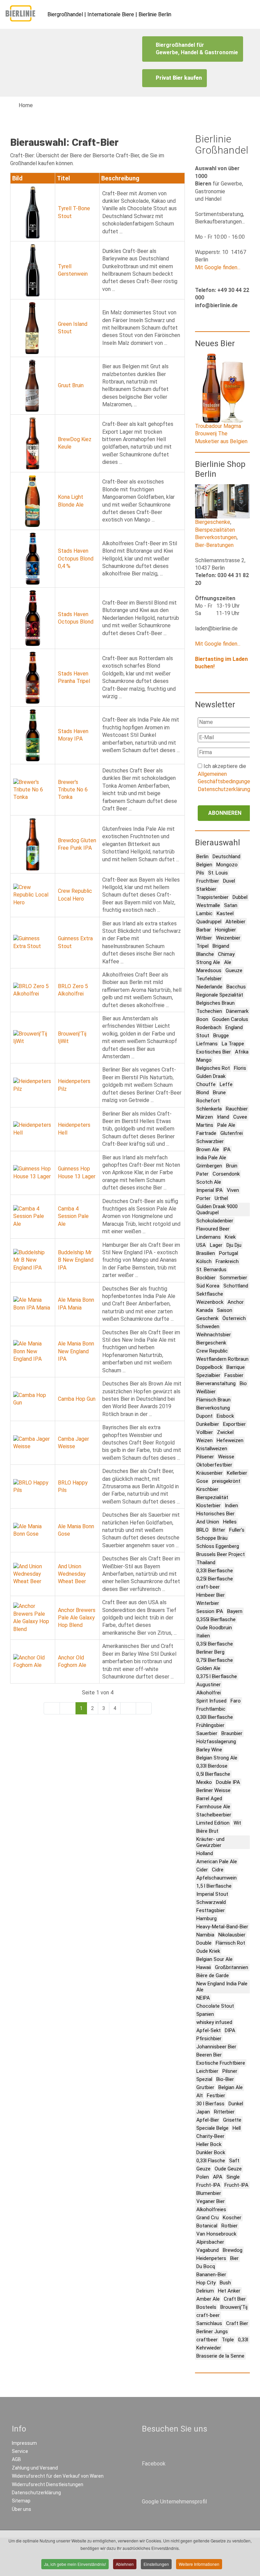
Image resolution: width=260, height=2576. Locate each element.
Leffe (226, 1084)
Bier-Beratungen (214, 545)
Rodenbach (209, 1027)
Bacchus (236, 987)
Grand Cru (208, 2218)
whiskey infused (214, 2022)
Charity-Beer (210, 2136)
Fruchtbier (208, 881)
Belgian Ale (231, 2087)
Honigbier (225, 930)
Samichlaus (209, 2323)
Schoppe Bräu (212, 1538)
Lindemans (209, 1237)
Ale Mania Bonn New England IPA (76, 1351)
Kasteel (225, 913)
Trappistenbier (212, 897)
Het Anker (229, 2291)
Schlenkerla (209, 1109)
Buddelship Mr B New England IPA (76, 1260)
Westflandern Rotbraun (222, 1359)
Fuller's (237, 1530)
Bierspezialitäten (215, 530)
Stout (203, 1036)
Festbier (216, 2096)
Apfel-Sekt (209, 2030)
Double (204, 1943)
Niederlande (209, 987)
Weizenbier (228, 938)
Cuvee (240, 1117)
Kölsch (204, 1261)
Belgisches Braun (215, 1003)
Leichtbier (207, 2071)
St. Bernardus (211, 1270)
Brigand (221, 946)
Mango (204, 1060)
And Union (208, 1522)
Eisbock (225, 1416)
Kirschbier (207, 1489)
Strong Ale (208, 962)
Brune (219, 1093)
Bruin (232, 1166)
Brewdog (233, 2250)
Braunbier (232, 1733)
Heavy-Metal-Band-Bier (222, 1927)
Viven (233, 1190)
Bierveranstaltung (216, 1383)
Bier (234, 2258)
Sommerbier (233, 1278)
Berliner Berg (210, 1652)
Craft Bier (235, 2299)
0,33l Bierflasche (215, 1571)
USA (201, 1245)
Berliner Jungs (212, 2332)
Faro (236, 1701)
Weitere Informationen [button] (199, 2564)
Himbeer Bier (211, 1595)
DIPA (230, 2030)
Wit (237, 1823)
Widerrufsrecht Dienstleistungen (48, 2484)
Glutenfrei (232, 1133)
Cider (202, 1870)
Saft (234, 2161)
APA (218, 2177)
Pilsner (230, 2071)
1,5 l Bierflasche (214, 1886)
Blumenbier (209, 2193)
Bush (225, 2283)
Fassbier (234, 1375)
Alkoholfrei (209, 1693)
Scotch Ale (209, 1182)
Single (233, 2177)
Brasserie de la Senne (220, 2356)
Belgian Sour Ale (214, 1959)
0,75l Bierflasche (215, 1660)
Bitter (219, 1530)
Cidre (218, 1870)
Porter (203, 1198)
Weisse (226, 1457)
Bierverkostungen (216, 537)
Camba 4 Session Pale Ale (73, 1216)
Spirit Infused (211, 1701)
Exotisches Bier (214, 1052)
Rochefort (208, 1101)
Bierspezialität (212, 1497)
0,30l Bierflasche (215, 1717)
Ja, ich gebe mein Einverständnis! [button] (75, 2564)
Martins (205, 1125)
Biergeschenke (213, 522)
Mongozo (227, 865)
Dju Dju (234, 1245)
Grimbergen (209, 1166)
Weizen (204, 1440)
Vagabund (208, 2250)
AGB (16, 2459)
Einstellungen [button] (156, 2564)
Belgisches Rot (213, 1068)
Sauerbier (207, 1733)
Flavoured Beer (213, 1229)
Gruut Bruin (71, 385)
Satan (231, 905)
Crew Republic (212, 1351)
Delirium (205, 2291)
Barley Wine (209, 1750)
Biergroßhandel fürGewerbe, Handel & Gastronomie (197, 49)
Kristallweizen (212, 1449)
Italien (203, 1636)
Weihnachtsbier (214, 1335)
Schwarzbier (210, 1141)
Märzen (205, 1117)
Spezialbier (208, 1375)
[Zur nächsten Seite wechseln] (128, 1708)
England (234, 1027)
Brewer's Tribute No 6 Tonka (73, 790)
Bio (243, 1383)
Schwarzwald (211, 1902)
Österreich (234, 1318)
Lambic (204, 913)
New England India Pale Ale (222, 1987)
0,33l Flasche (211, 2161)
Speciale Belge (212, 2128)
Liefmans (207, 1044)
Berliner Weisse (213, 1790)
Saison (225, 1310)
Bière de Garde (213, 1975)
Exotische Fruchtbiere (221, 2063)
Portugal (229, 1253)
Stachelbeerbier (214, 1815)
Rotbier (230, 2226)
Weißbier (206, 1392)
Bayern (235, 1611)
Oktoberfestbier (214, 1465)
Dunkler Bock (211, 2152)
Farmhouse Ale (213, 1807)
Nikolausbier (232, 1935)
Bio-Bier (225, 2079)
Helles (230, 1522)
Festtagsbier (211, 1910)
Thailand (206, 1562)
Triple (228, 2340)
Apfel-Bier (208, 2120)
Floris (240, 1068)
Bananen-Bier (211, 2275)
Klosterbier (209, 1506)
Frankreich (227, 1261)
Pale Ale (226, 1125)
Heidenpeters (211, 2258)
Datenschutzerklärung (224, 789)
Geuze (203, 2169)
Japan (203, 2112)
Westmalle (208, 905)
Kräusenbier (210, 1473)
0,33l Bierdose (212, 1766)
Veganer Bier (211, 2201)
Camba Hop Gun (77, 1399)
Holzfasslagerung (216, 1742)
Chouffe (206, 1084)
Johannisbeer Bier (216, 2047)
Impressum (24, 2443)
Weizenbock (210, 1302)
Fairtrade (206, 1133)
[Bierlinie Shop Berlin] (222, 501)
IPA (227, 1149)
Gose (202, 1481)
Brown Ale (208, 1149)
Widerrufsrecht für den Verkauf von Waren (58, 2476)
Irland (223, 1117)
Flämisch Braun (213, 1400)
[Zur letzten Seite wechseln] (144, 1708)
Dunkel (236, 2104)
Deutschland (226, 857)
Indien (231, 1506)
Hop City (206, 2283)
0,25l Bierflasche (215, 1579)
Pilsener (205, 1457)
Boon (202, 1019)
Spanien (205, 2014)
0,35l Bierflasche (215, 1644)
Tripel (202, 946)
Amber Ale (208, 2299)
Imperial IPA (210, 1190)
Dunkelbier (208, 1424)
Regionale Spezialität (220, 995)
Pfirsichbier (209, 2039)
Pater (202, 1174)
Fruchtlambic (211, 1709)
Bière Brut (207, 1831)
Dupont (204, 1416)
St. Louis (218, 873)
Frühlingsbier (210, 1725)
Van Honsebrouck (216, 2234)
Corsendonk (226, 1174)
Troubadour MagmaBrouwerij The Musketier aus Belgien (221, 434)
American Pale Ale (217, 1862)
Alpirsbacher (210, 2242)
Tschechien (209, 1011)
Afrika (242, 1052)
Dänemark (237, 1011)
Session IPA (210, 1611)
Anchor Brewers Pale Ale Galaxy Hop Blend (77, 1618)
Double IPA (228, 1782)
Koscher (232, 2218)
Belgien (204, 865)
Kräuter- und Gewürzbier (210, 1842)
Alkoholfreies (211, 2209)
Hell (237, 2128)
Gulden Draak (211, 1076)
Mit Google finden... (218, 267)
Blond (203, 1093)
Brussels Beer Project (221, 1554)
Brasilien (206, 1253)
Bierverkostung (213, 1408)
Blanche (205, 954)
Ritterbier (224, 2112)
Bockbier (206, 1278)
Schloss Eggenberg (218, 1546)
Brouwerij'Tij (234, 2307)
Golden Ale (208, 1668)
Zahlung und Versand (35, 2468)
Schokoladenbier (215, 1221)
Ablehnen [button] (125, 2564)
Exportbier (234, 1424)
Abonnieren (225, 813)
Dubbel (240, 897)
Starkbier (206, 889)
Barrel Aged (209, 1798)
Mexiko (204, 1782)
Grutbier (205, 2087)
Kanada (205, 1310)
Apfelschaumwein (216, 1878)
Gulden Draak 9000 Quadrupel (217, 1210)
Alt (200, 2096)
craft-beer (208, 1587)
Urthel (221, 1198)
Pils (200, 873)
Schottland (236, 1286)
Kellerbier (237, 1473)
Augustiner (209, 1685)
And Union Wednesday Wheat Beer (72, 1574)
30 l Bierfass (210, 2104)
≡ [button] (248, 14)
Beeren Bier (209, 2055)
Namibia (205, 1935)
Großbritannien (232, 1967)
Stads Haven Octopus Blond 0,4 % (76, 558)
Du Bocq (206, 2266)
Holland (205, 1853)
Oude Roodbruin (214, 1628)
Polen (203, 2177)
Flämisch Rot (230, 1943)
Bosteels (206, 2307)
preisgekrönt (226, 1481)
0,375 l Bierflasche (217, 1676)
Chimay (226, 954)
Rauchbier (237, 1109)
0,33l (243, 2340)
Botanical (207, 2226)
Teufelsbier (209, 979)
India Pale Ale (211, 1158)
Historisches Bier (215, 1514)
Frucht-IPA (208, 2185)
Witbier (204, 938)
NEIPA (203, 1998)
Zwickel (225, 1432)
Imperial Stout (212, 1894)
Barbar (204, 930)
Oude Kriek (208, 1951)
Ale (228, 962)
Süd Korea (208, 1286)
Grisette (232, 2120)
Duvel (229, 881)
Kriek (230, 1237)
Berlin (202, 857)
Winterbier (208, 1603)
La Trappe (233, 1044)
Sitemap (21, 2501)
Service (20, 2451)
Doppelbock (209, 1367)
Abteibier (235, 922)
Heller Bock (209, 2144)
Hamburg (207, 1919)
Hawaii (204, 1967)
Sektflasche (210, 1294)
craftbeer (207, 2340)
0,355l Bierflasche (216, 1619)
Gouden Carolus (230, 1019)
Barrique (236, 1367)
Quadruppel (209, 922)
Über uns (21, 2509)
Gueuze (234, 970)
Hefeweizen (230, 1440)
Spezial (204, 2079)
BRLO (202, 1530)
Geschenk (207, 1318)
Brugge (221, 1036)
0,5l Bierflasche (213, 1774)
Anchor (236, 1302)
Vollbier (205, 1432)
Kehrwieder (209, 2348)
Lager (216, 1245)
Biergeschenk (211, 1343)
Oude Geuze (228, 2169)
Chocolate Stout (215, 2006)
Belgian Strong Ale (217, 1758)
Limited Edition (213, 1823)
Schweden (208, 1326)
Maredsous (209, 970)
